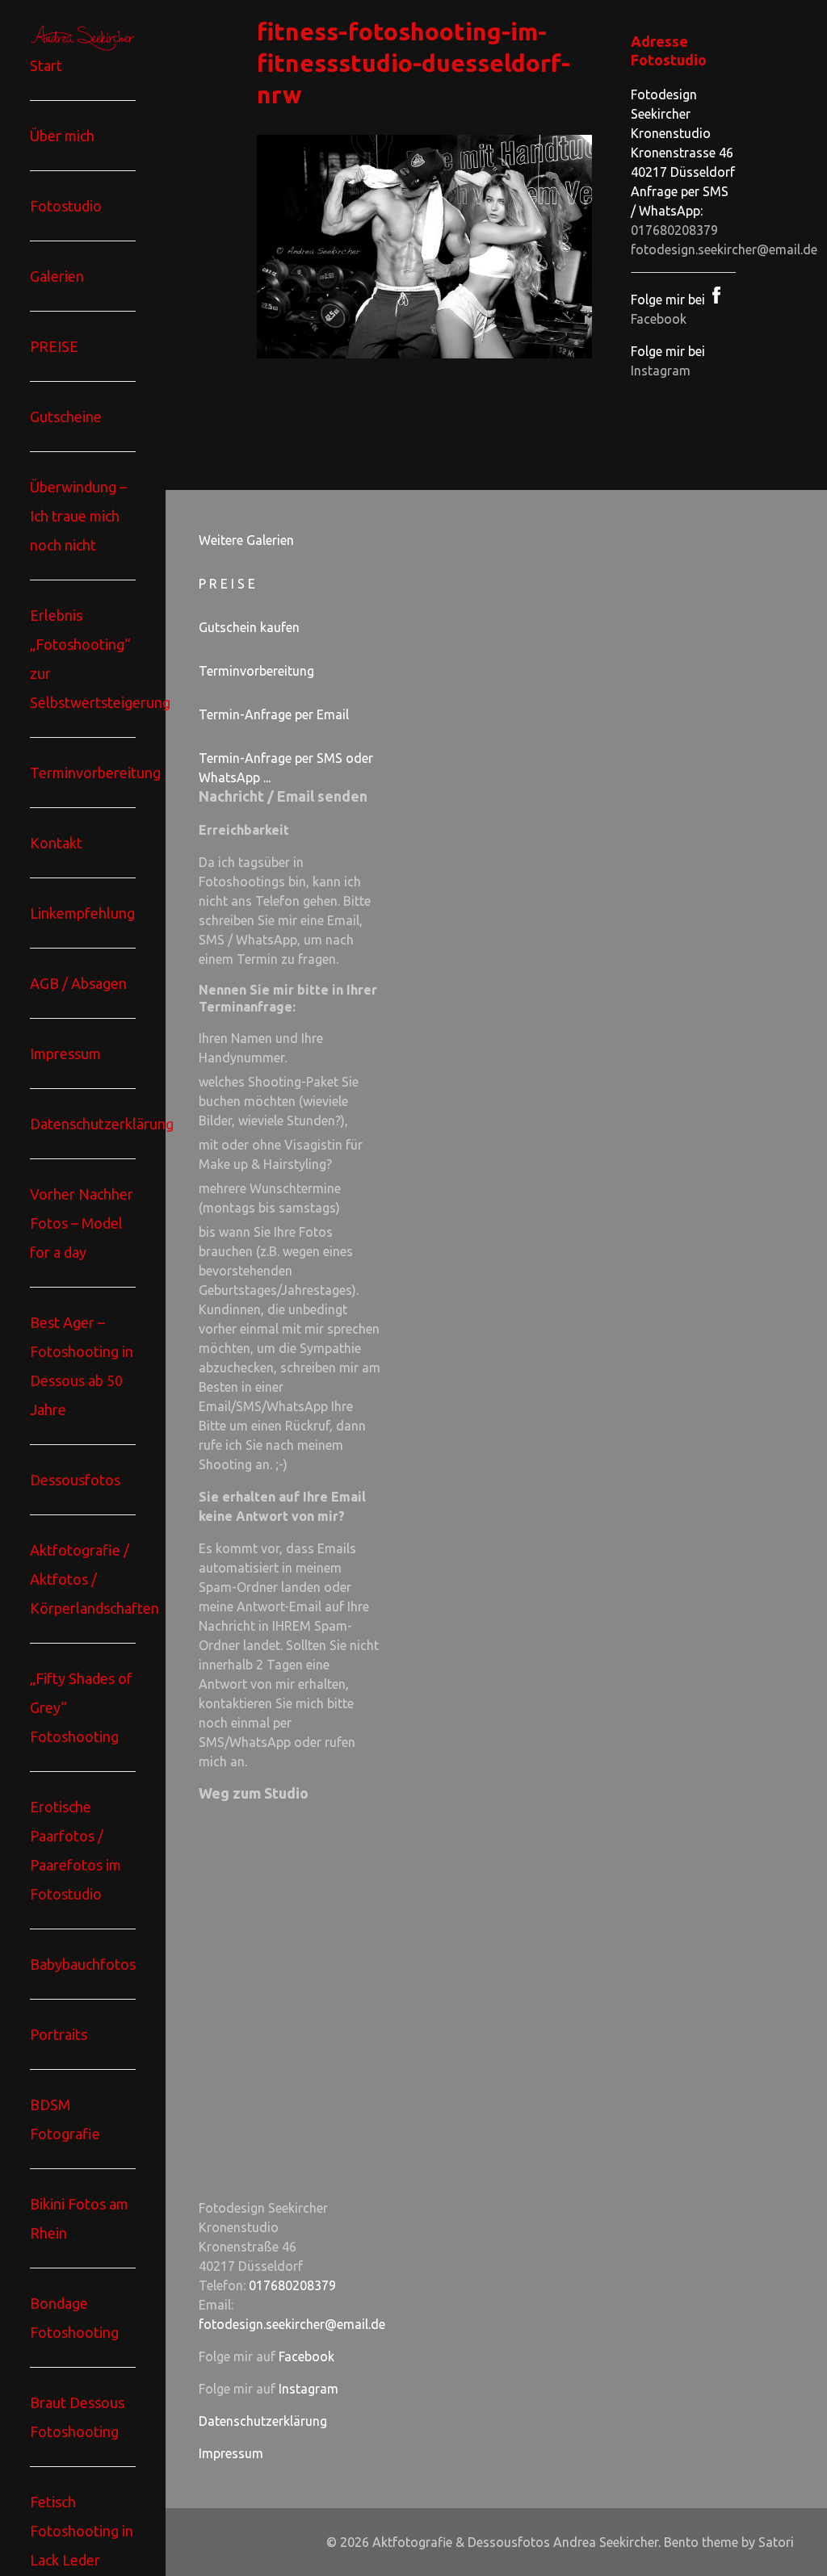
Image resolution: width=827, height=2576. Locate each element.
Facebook (306, 2356)
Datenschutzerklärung (263, 2421)
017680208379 (674, 230)
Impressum (231, 2453)
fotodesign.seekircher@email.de (724, 249)
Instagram (661, 371)
